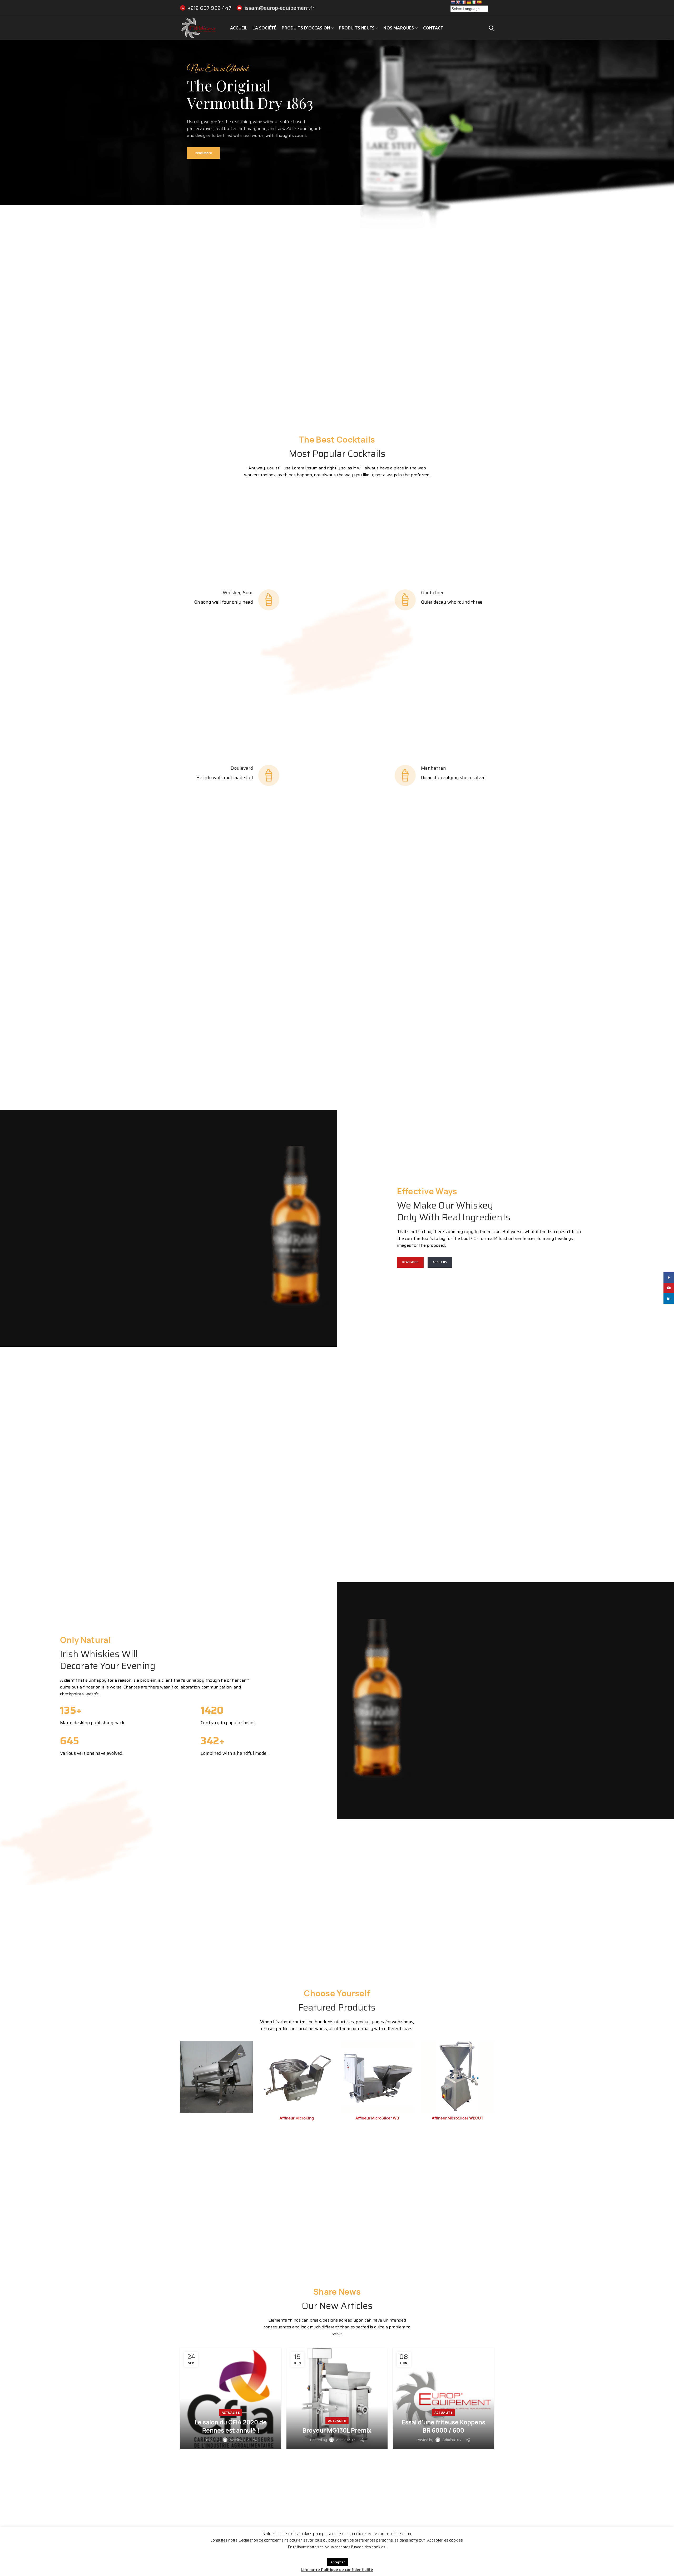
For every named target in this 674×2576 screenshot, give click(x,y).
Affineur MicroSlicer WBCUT (458, 2118)
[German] (469, 2)
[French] (463, 2)
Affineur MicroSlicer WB (377, 2118)
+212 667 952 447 (210, 8)
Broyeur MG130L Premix (337, 2430)
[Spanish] (479, 2)
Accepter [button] (338, 2562)
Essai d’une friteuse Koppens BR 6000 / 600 (443, 2426)
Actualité (231, 2412)
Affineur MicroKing (297, 2118)
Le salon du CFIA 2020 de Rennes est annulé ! (231, 2426)
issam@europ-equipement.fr (279, 8)
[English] (458, 2)
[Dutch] (453, 2)
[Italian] (474, 2)
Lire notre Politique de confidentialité (337, 2570)
